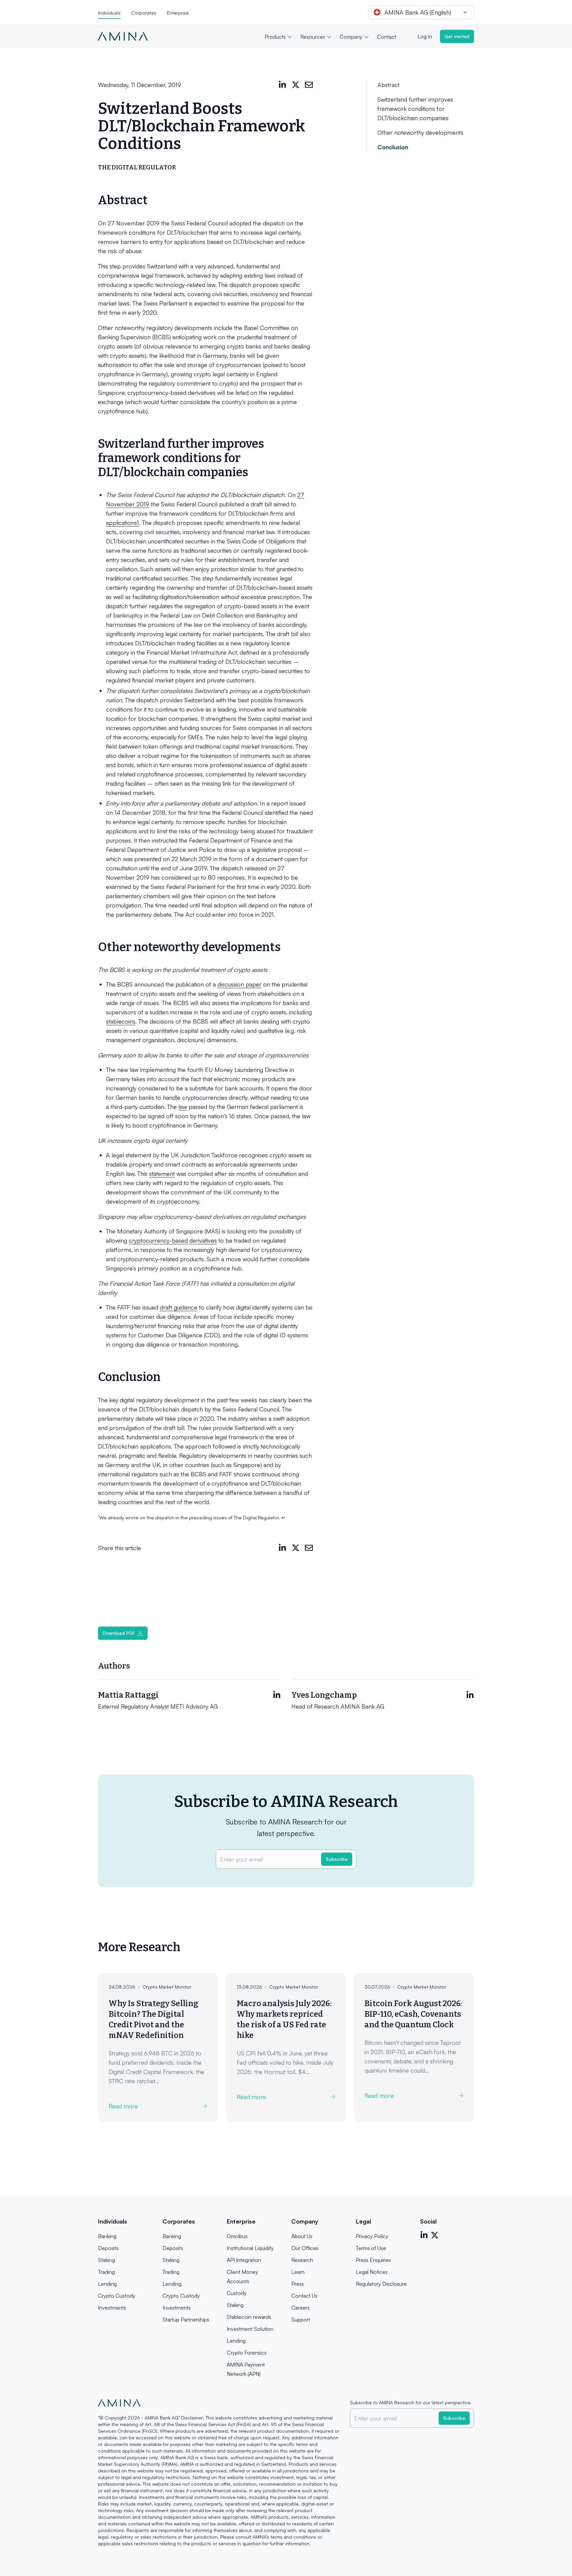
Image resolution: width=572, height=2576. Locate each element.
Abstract (388, 85)
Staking (106, 2260)
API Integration (244, 2260)
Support (301, 2320)
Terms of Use (371, 2248)
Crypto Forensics (247, 2353)
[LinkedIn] (282, 85)
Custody (237, 2293)
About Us (302, 2236)
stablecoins (121, 1021)
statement (162, 1173)
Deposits (108, 2248)
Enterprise (178, 13)
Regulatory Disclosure (381, 2284)
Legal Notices (372, 2272)
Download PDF (119, 1633)
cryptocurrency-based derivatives (173, 1240)
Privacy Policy (372, 2236)
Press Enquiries (373, 2260)
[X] (296, 85)
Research (302, 2260)
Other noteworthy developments (420, 132)
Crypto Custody (117, 2296)
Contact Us (304, 2296)
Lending (107, 2284)
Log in (425, 36)
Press (298, 2284)
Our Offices (305, 2248)
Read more (123, 2106)
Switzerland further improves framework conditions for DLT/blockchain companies (415, 109)
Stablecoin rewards (249, 2317)
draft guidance (179, 1307)
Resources (313, 37)
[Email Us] (309, 85)
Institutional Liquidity (250, 2248)
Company (351, 37)
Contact (387, 37)
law (183, 1107)
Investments (112, 2308)
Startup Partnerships (186, 2320)
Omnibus (237, 2236)
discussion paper (239, 984)
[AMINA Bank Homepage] (123, 36)
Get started (457, 36)
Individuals (109, 13)
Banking (107, 2236)
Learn (298, 2272)
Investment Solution (250, 2329)
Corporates (144, 13)
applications (122, 523)
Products (275, 37)
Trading (106, 2272)
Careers (300, 2308)
